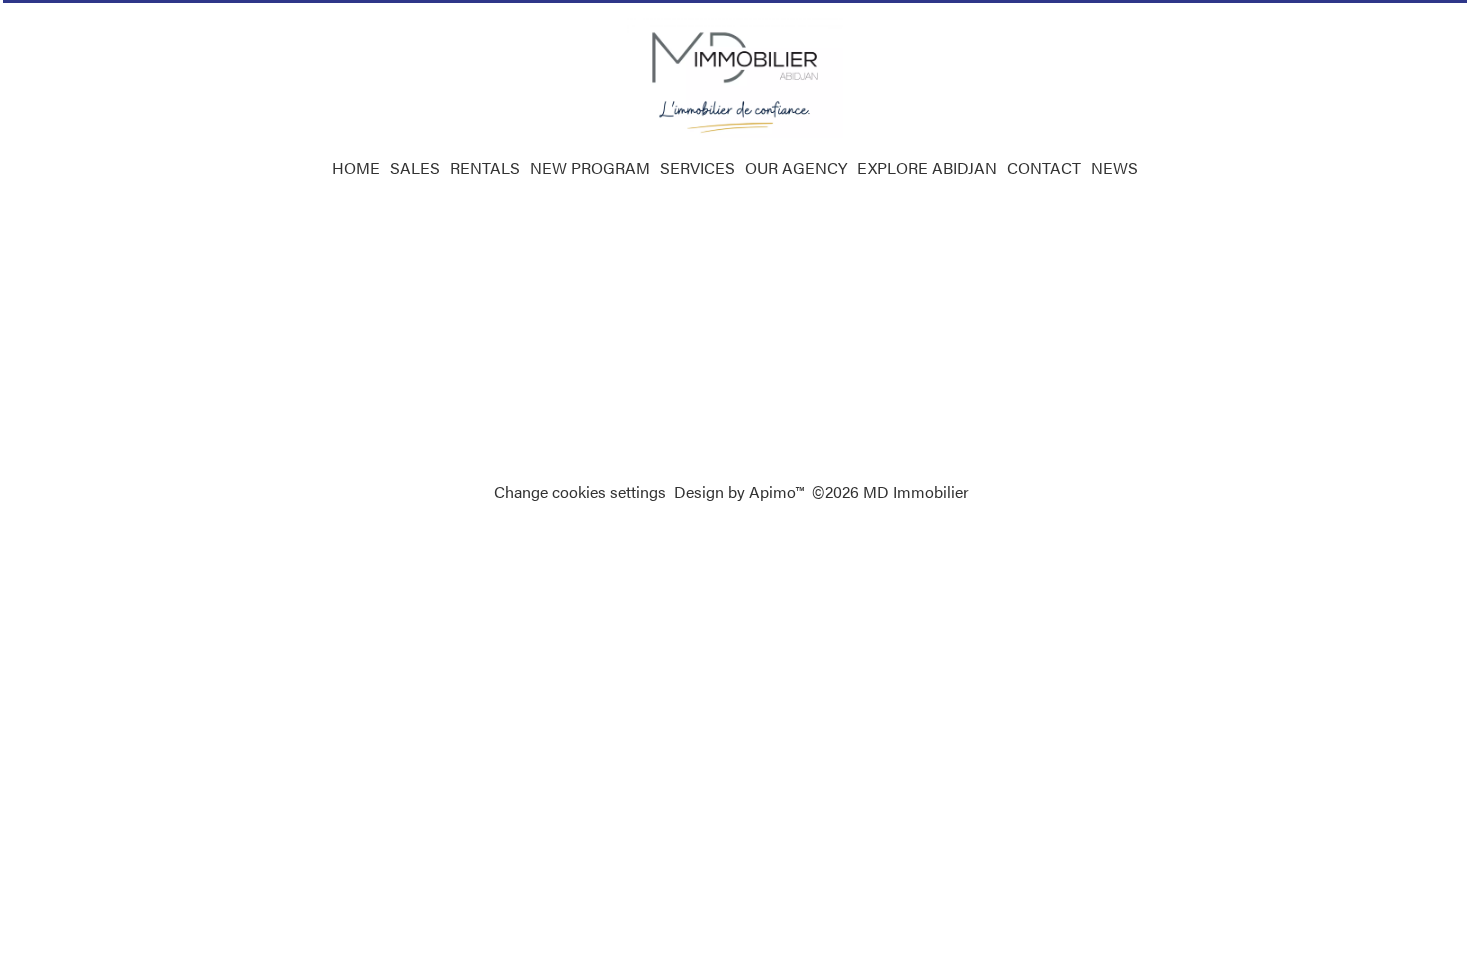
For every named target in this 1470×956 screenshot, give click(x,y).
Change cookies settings (580, 491)
